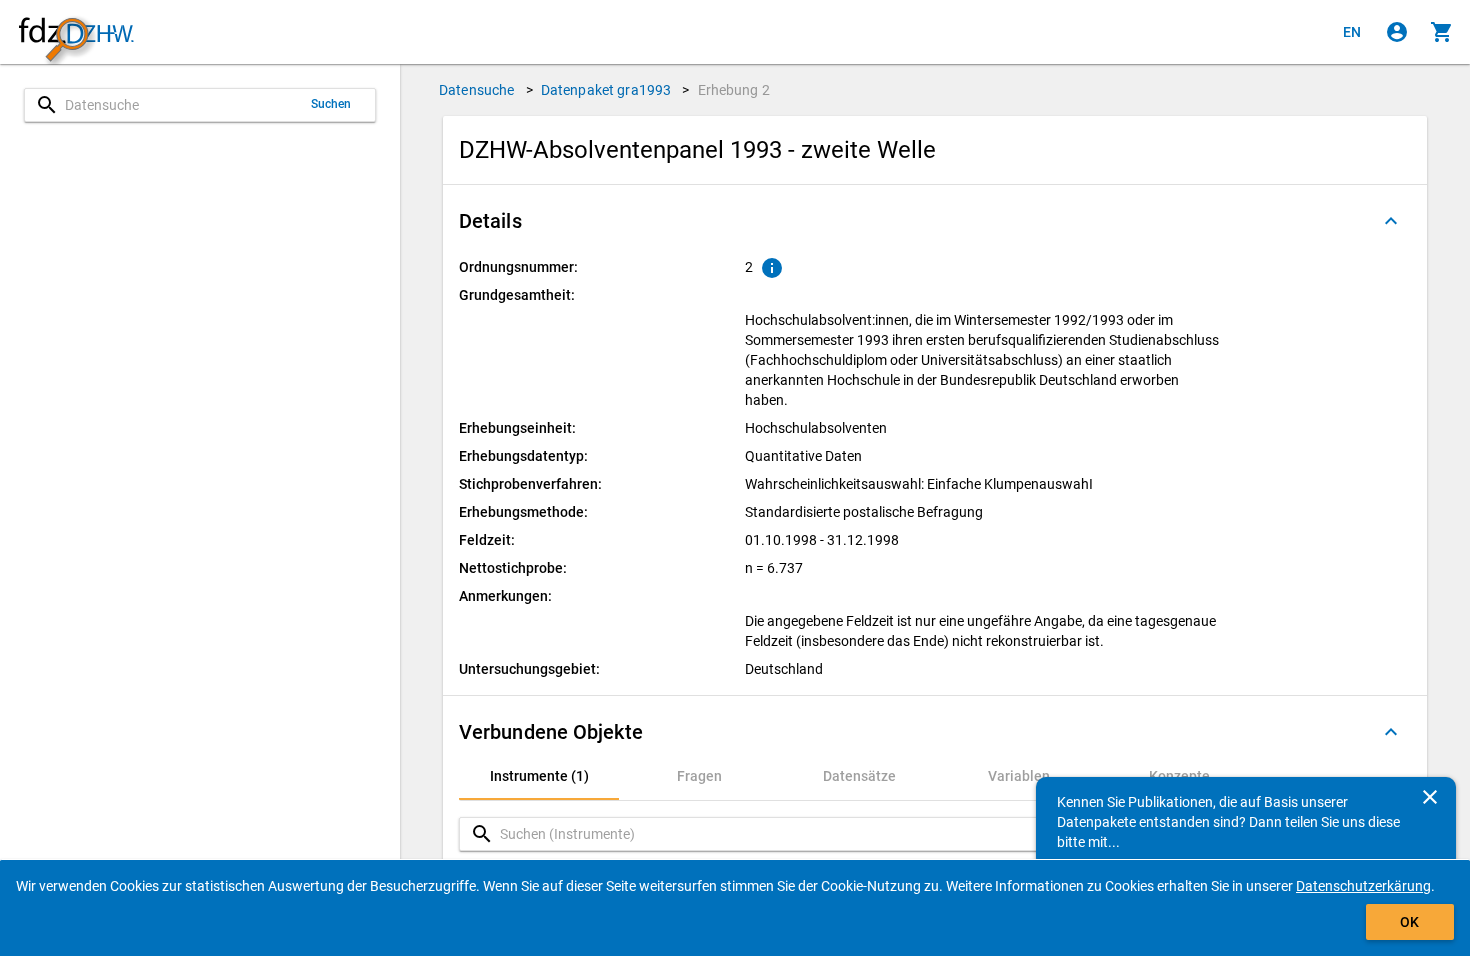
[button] (935, 221)
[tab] (539, 776)
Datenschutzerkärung (1363, 886)
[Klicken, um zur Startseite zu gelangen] (76, 32)
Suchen (331, 104)
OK (1409, 922)
